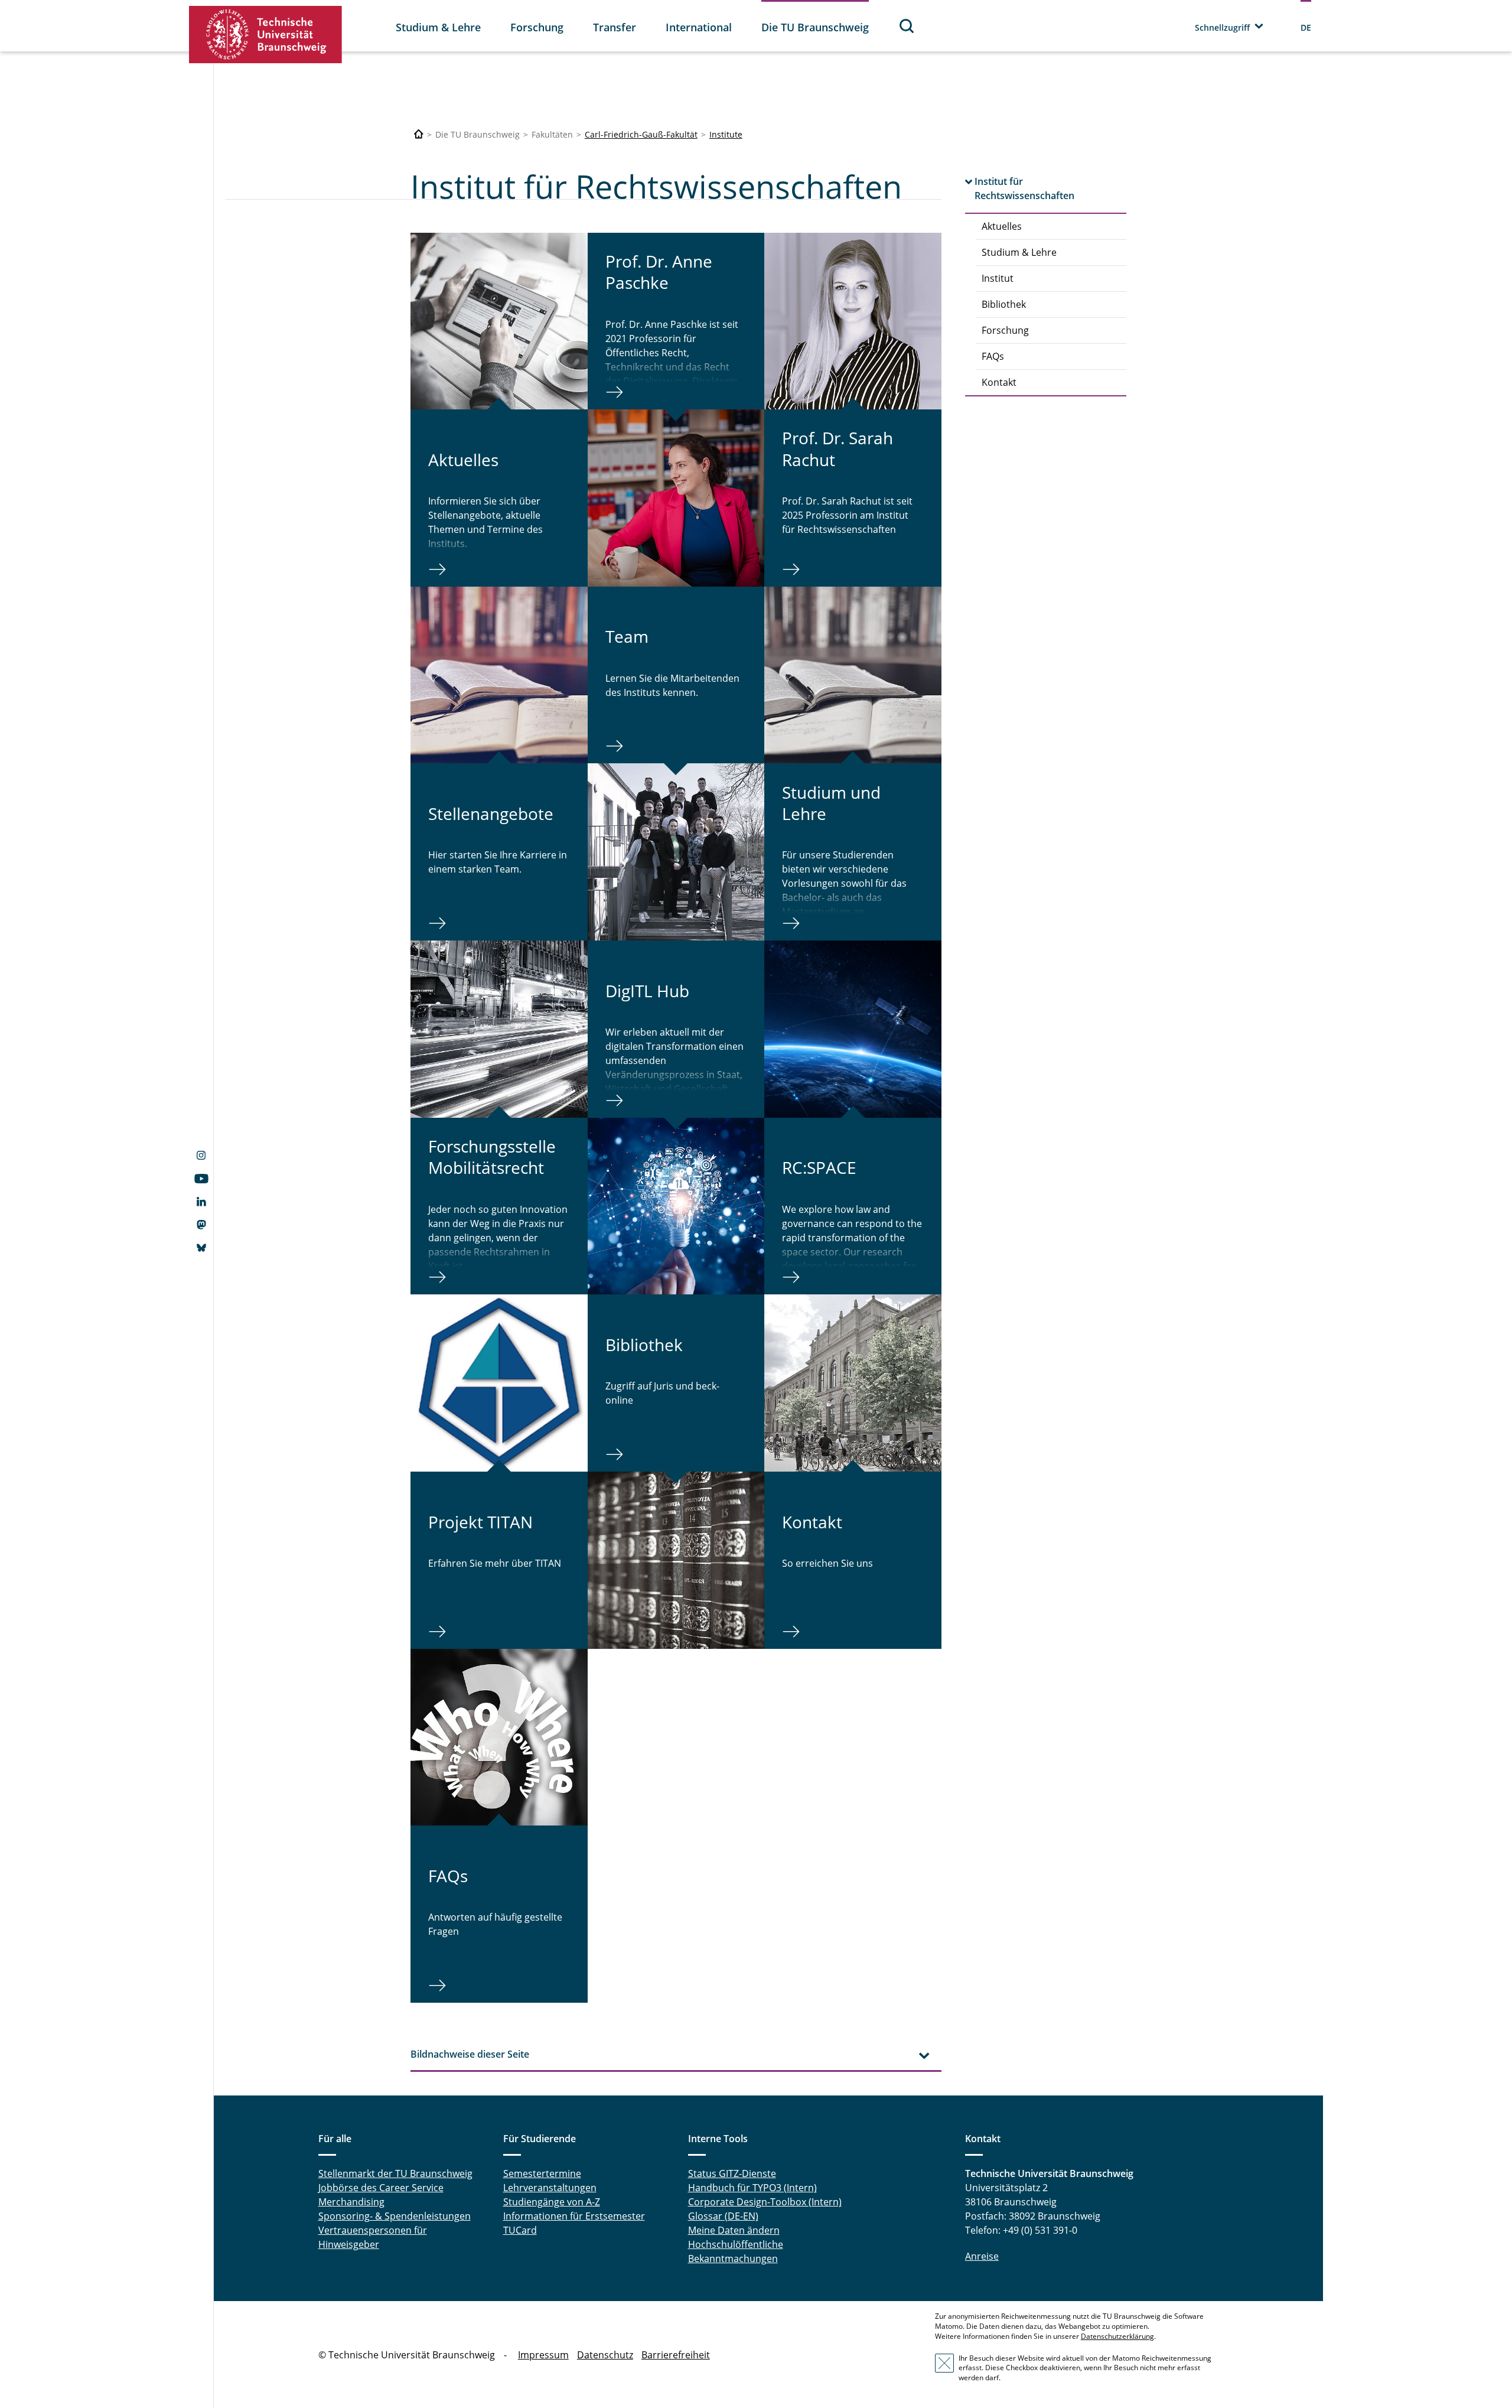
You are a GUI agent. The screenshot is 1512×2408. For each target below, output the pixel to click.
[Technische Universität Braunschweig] (266, 35)
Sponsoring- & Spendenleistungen (395, 2216)
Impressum (543, 2355)
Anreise (982, 2256)
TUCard (520, 2230)
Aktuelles (1002, 226)
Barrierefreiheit (676, 2355)
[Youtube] (201, 1180)
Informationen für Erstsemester (574, 2216)
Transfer (615, 27)
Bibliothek (1004, 304)
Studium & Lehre (438, 27)
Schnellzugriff (1222, 27)
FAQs (993, 356)
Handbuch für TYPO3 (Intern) (752, 2188)
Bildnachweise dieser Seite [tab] (470, 2054)
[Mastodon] (201, 1226)
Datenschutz (605, 2355)
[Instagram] (201, 1157)
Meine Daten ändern (734, 2230)
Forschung (537, 27)
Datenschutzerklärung (1117, 2336)
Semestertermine (542, 2173)
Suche (907, 26)
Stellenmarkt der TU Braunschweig (395, 2173)
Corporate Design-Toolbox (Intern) (765, 2202)
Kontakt (999, 382)
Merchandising (351, 2202)
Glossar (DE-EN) (723, 2216)
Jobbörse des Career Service (381, 2188)
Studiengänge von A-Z (552, 2202)
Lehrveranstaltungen (550, 2188)
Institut (998, 278)
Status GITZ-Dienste (732, 2173)
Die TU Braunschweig (815, 27)
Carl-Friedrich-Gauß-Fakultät (641, 134)
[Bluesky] (201, 1249)
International (699, 27)
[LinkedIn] (201, 1203)
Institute (726, 134)
